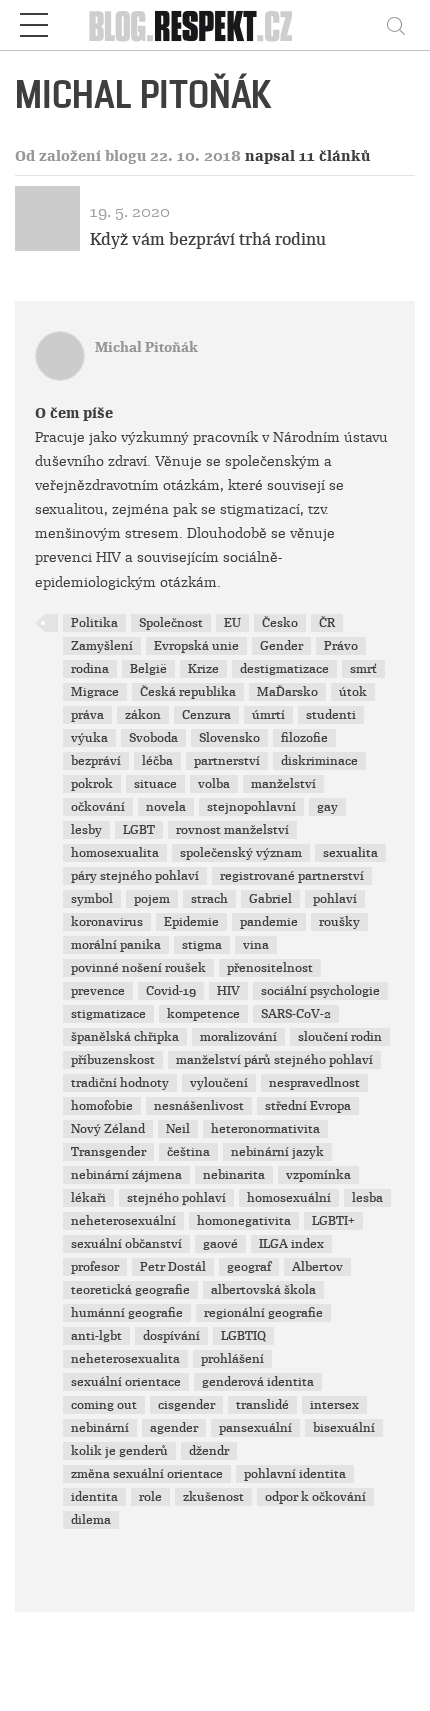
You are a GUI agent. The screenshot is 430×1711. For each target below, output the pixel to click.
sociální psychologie (320, 991)
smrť (363, 669)
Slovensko (229, 738)
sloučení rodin (340, 1037)
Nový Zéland (108, 1129)
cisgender (186, 1405)
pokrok (92, 784)
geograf (249, 1267)
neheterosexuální (123, 1221)
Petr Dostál (173, 1267)
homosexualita (115, 853)
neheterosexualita (125, 1359)
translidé (262, 1405)
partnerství (227, 761)
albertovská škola (263, 1290)
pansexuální (255, 1428)
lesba (367, 1198)
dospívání (171, 1336)
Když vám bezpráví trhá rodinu (208, 239)
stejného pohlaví (176, 1198)
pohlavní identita (295, 1474)
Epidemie (191, 922)
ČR (327, 623)
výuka (89, 738)
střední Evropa (308, 1106)
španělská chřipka (125, 1037)
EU (232, 623)
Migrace (95, 692)
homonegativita (244, 1221)
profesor (95, 1267)
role (150, 1497)
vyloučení (219, 1083)
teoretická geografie (130, 1290)
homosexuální (289, 1198)
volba (214, 784)
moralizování (238, 1037)
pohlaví (335, 899)
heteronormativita (265, 1129)
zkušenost (213, 1497)
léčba (157, 761)
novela (166, 807)
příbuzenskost (113, 1060)
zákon (143, 715)
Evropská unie (196, 646)
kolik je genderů (119, 1451)
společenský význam (241, 853)
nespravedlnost (314, 1083)
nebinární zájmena (126, 1175)
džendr (209, 1451)
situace (155, 784)
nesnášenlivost (199, 1106)
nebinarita (234, 1175)
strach (209, 899)
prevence (98, 991)
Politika (94, 623)
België (148, 669)
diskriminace (319, 761)
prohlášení (232, 1359)
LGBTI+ (333, 1221)
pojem (152, 899)
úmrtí (268, 715)
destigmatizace (284, 669)
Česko (280, 623)
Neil (178, 1129)
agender (174, 1428)
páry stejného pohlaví (135, 876)
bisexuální (344, 1428)
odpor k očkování (315, 1497)
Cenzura (206, 715)
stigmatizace (108, 1014)
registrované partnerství (292, 876)
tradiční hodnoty (120, 1083)
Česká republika (188, 692)
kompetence (203, 1014)
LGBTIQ (243, 1336)
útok (353, 692)
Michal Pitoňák (146, 347)
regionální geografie (263, 1313)
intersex (334, 1405)
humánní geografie (127, 1313)
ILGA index (291, 1244)
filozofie (304, 738)
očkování (98, 807)
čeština (188, 1152)
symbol (92, 899)
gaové (220, 1244)
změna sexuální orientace (147, 1474)
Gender (281, 646)
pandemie (269, 922)
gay (327, 807)
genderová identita (258, 1382)
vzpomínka (318, 1175)
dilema (91, 1520)
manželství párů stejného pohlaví (274, 1060)
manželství (283, 784)
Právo (341, 646)
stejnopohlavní (251, 807)
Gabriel (270, 899)
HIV (228, 991)
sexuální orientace (126, 1382)
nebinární (100, 1428)
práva (87, 715)
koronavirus (107, 922)
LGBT (139, 830)
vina (256, 945)
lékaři (88, 1198)
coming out (104, 1405)
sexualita (350, 853)
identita (94, 1497)
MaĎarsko (287, 692)
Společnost (171, 623)
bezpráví (96, 761)
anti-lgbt (96, 1336)
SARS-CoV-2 (296, 1014)
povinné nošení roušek (138, 968)
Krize (203, 669)
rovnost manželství (232, 830)
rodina (90, 669)
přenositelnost (270, 968)
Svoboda (153, 738)
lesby (86, 830)
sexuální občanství (126, 1244)
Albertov (317, 1267)
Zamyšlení (102, 646)
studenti (331, 715)
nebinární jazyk (277, 1152)
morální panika (116, 945)
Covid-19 (171, 991)
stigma (202, 945)
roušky (339, 922)
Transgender (108, 1152)
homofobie (102, 1106)
